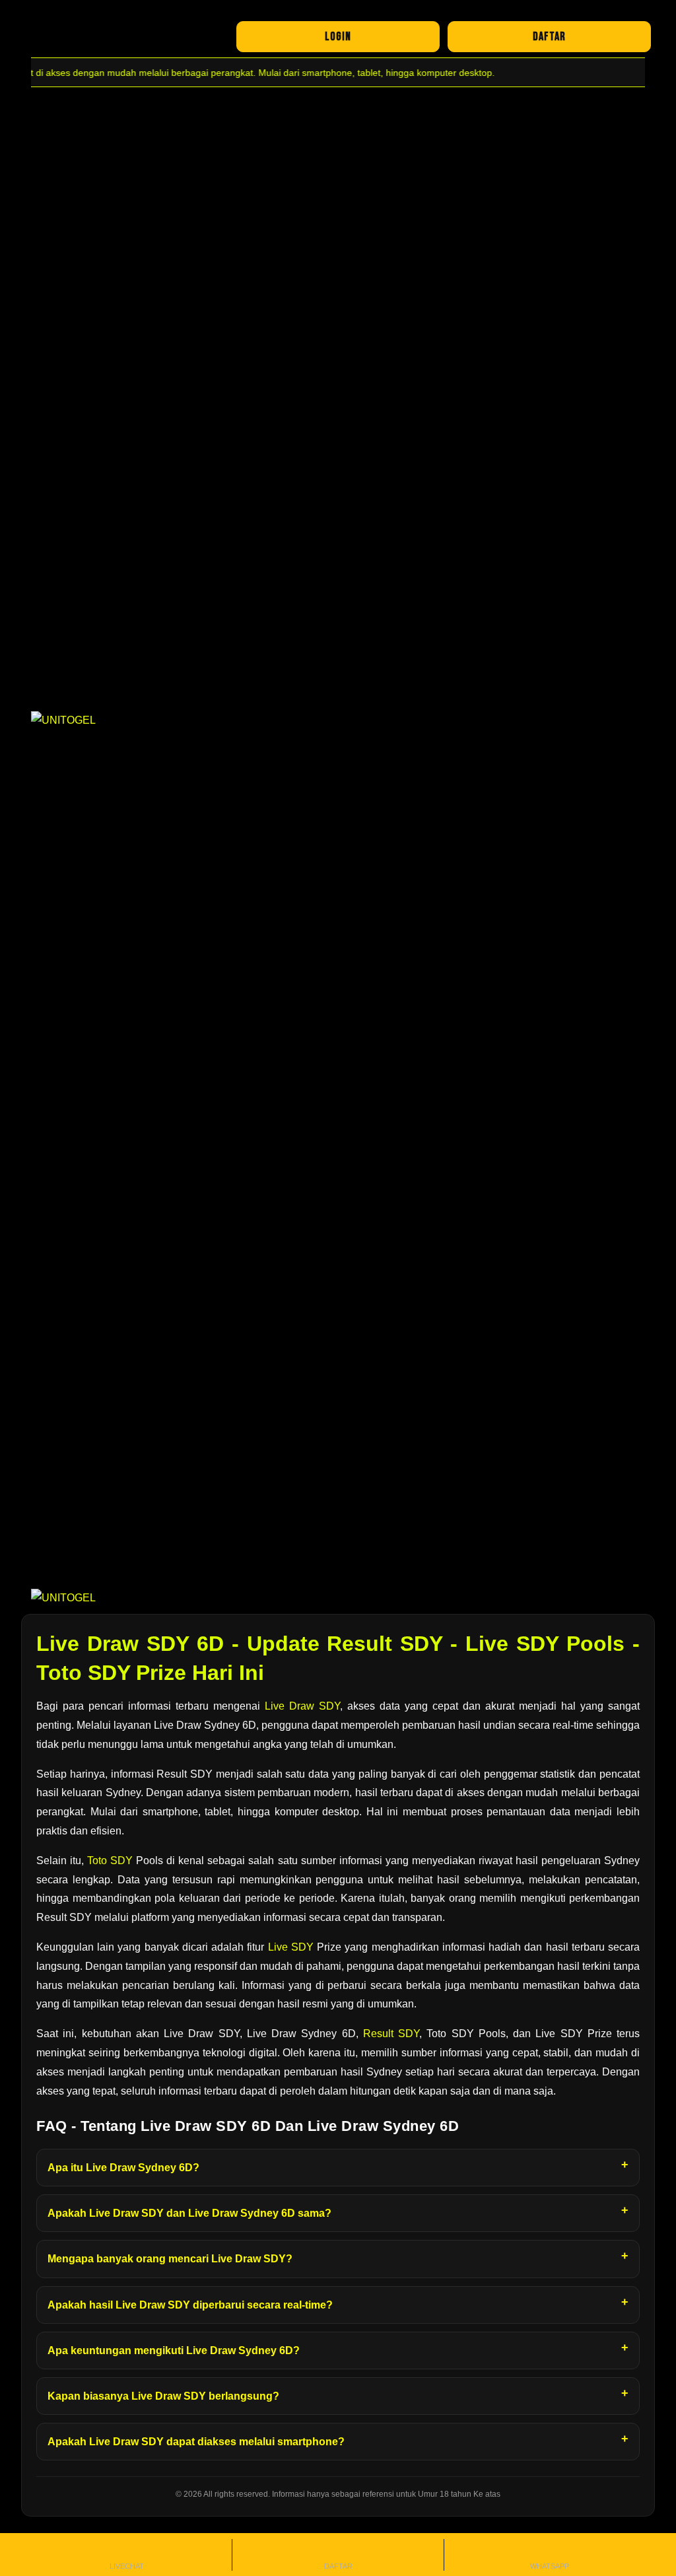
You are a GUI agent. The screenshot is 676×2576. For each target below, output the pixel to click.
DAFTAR (549, 37)
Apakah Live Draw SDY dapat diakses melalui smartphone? (196, 2442)
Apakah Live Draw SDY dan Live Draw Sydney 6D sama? (189, 2213)
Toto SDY (110, 1861)
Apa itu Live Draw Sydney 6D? (123, 2168)
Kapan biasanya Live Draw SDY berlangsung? (163, 2396)
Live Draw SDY (302, 1706)
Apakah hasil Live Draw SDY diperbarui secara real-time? (190, 2305)
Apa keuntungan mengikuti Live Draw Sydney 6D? (174, 2350)
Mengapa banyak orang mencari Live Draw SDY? (170, 2259)
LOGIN (338, 37)
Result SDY (391, 2034)
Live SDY (291, 1947)
